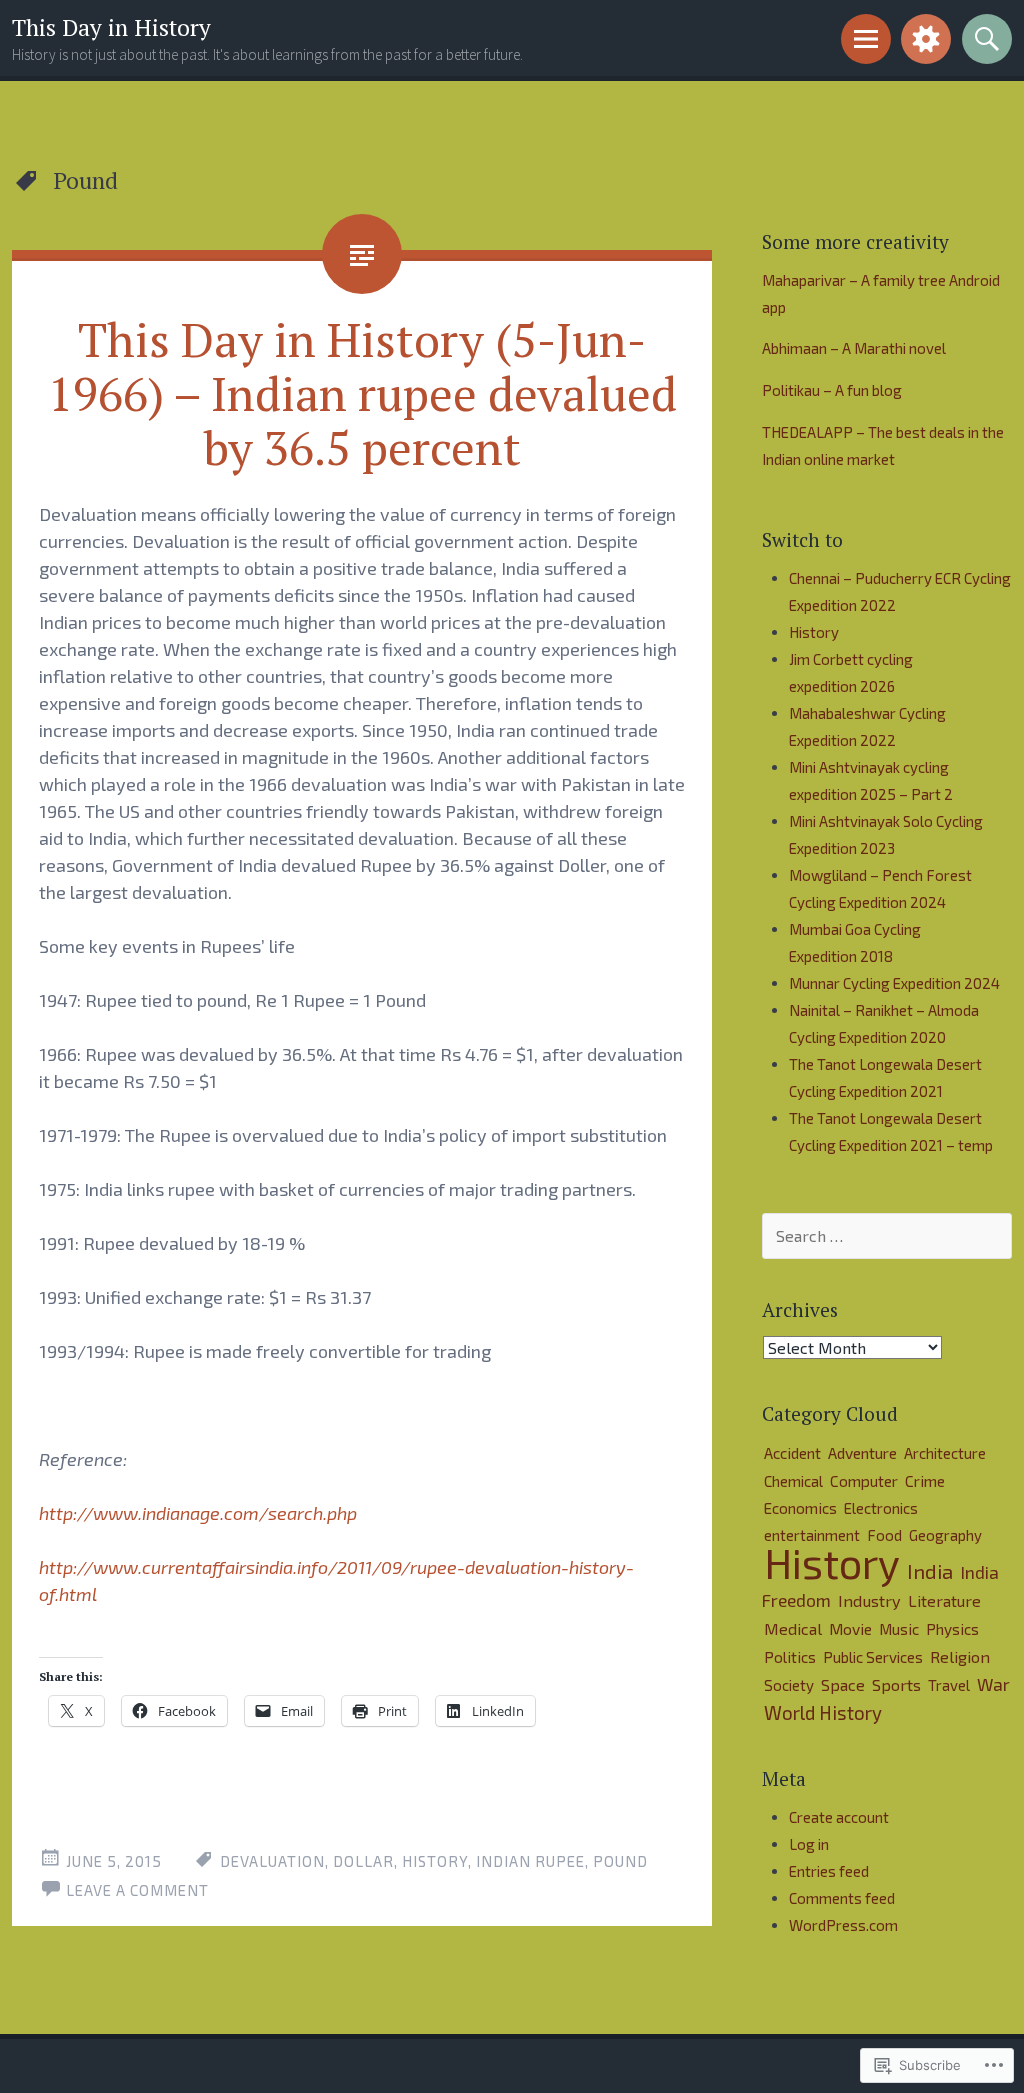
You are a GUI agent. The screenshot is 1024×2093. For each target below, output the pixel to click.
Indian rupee (530, 1861)
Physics (952, 1629)
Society (789, 1685)
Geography (945, 1535)
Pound (620, 1861)
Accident (792, 1453)
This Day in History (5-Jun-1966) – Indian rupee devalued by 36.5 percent (362, 393)
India (930, 1571)
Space (843, 1684)
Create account (839, 1817)
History (435, 1861)
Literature (944, 1600)
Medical (793, 1628)
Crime (925, 1480)
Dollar (363, 1861)
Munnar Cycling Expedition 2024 (894, 983)
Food (884, 1535)
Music (899, 1629)
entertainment (812, 1535)
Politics (790, 1657)
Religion (960, 1656)
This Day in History (111, 27)
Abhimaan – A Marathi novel (854, 348)
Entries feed (829, 1871)
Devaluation (272, 1861)
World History (823, 1712)
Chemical (793, 1481)
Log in (809, 1844)
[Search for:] (887, 1236)
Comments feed (842, 1898)
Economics (800, 1508)
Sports (896, 1684)
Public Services (873, 1657)
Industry (869, 1600)
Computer (864, 1481)
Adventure (862, 1452)
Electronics (881, 1508)
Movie (850, 1628)
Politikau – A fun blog (832, 390)
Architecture (945, 1453)
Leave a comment (137, 1890)
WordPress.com (843, 1925)
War (993, 1684)
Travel (949, 1685)
